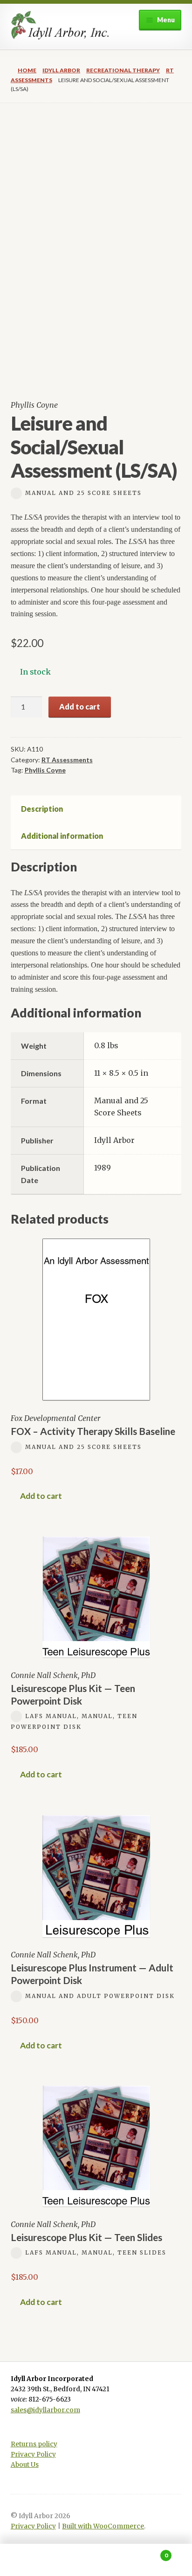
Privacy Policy (33, 2454)
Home (27, 70)
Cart (148, 2552)
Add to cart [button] (41, 1496)
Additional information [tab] (62, 836)
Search (96, 2560)
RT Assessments (67, 760)
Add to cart (80, 707)
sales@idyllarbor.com (45, 2410)
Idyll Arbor (61, 70)
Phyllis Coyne (45, 770)
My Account (32, 2560)
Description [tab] (42, 809)
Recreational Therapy (123, 70)
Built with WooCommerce (103, 2526)
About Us (25, 2465)
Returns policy (34, 2444)
